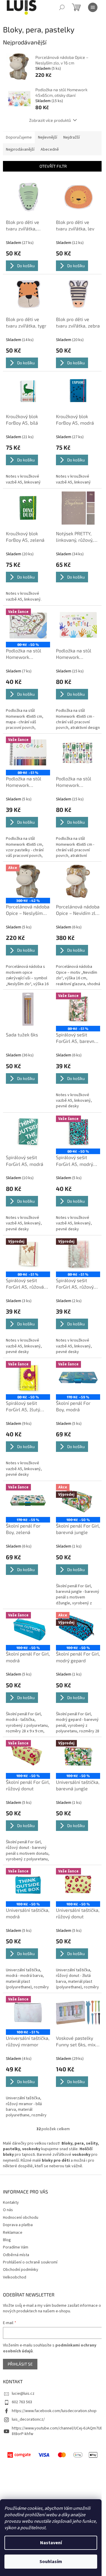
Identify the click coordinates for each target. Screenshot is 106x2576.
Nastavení (51, 2543)
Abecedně (50, 149)
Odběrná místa (16, 2255)
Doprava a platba (18, 2225)
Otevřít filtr (53, 166)
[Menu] (93, 7)
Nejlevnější (48, 137)
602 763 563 (22, 2402)
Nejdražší (72, 137)
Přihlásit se (20, 2364)
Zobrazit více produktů (50, 120)
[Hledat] (62, 7)
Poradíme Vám (16, 2247)
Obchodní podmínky (21, 2270)
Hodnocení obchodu (21, 2218)
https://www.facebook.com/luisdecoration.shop (54, 2411)
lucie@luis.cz (23, 2394)
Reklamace (13, 2233)
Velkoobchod (15, 2277)
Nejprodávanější (20, 149)
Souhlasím (51, 2562)
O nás (8, 2210)
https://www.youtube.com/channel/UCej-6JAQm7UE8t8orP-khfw (57, 2431)
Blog (7, 2240)
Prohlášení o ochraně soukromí (30, 2262)
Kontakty (11, 2203)
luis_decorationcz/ (28, 2419)
